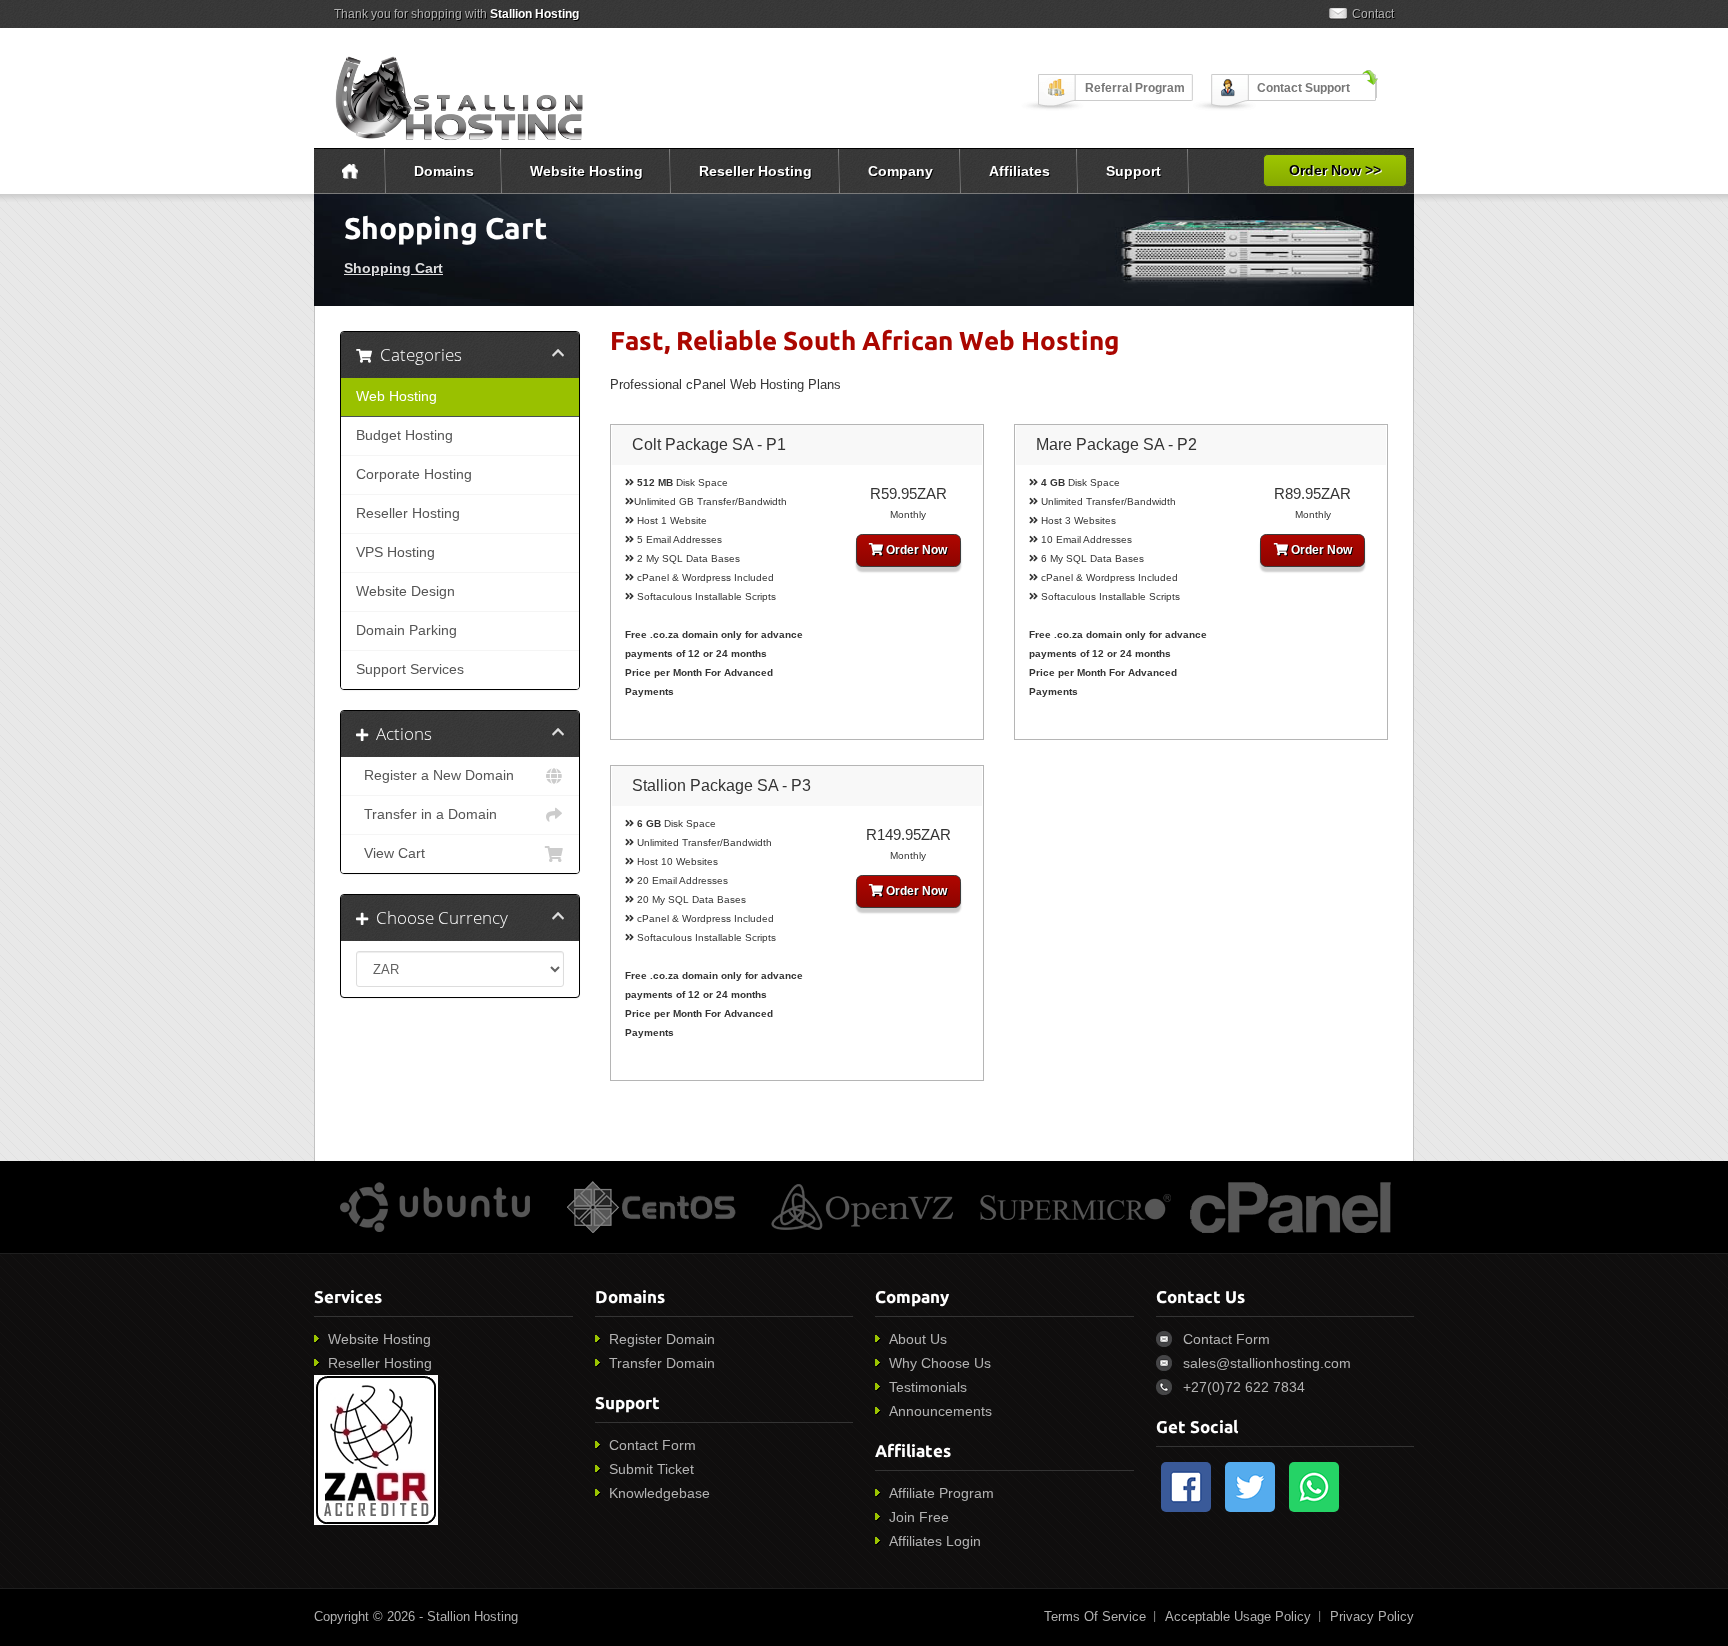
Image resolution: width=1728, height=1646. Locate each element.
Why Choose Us (940, 1363)
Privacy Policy (1372, 1616)
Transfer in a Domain (426, 814)
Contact (1373, 14)
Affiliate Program (941, 1493)
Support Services (410, 669)
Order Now (915, 550)
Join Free (919, 1517)
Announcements (940, 1411)
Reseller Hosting (755, 171)
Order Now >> (1335, 170)
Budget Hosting (404, 435)
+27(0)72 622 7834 (1244, 1387)
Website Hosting (586, 171)
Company (900, 171)
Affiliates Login (935, 1541)
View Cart (390, 853)
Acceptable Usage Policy (1238, 1616)
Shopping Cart (393, 268)
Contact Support (1303, 88)
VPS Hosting (395, 552)
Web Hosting (396, 396)
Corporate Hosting (414, 474)
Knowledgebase (659, 1493)
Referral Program (1135, 88)
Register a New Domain (435, 775)
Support (1133, 171)
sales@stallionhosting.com (1267, 1363)
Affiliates (1019, 171)
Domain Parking (406, 630)
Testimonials (928, 1387)
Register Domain (662, 1339)
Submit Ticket (651, 1469)
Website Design (405, 591)
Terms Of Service (1095, 1616)
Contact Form (652, 1445)
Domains (444, 171)
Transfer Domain (662, 1363)
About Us (918, 1339)
